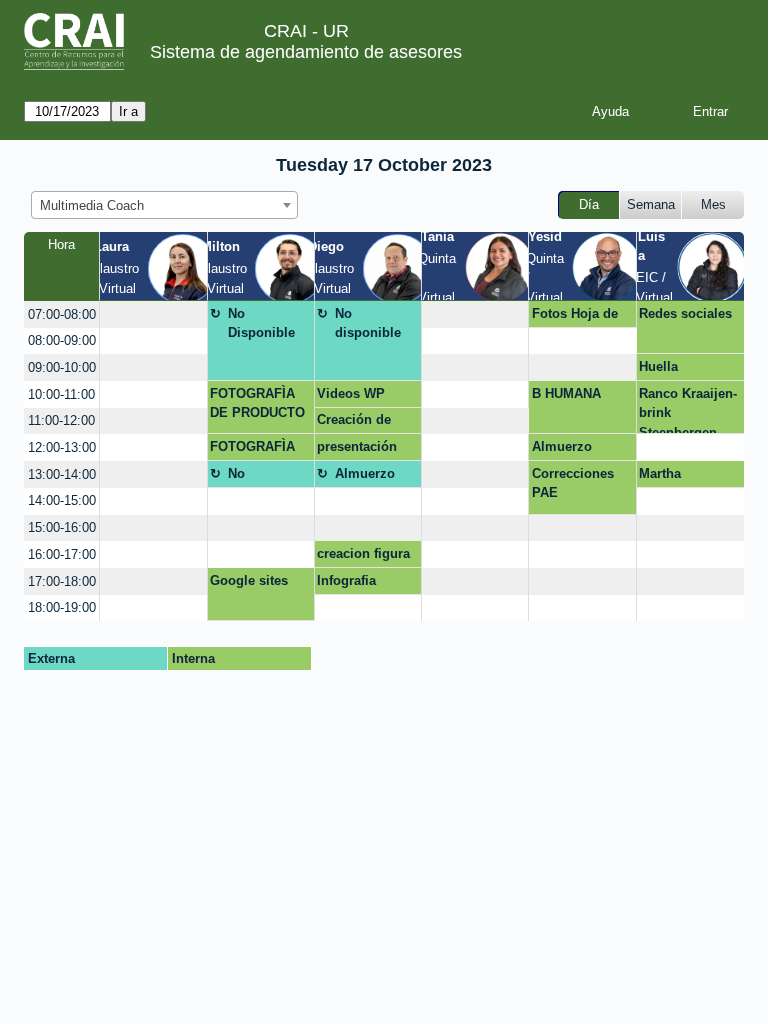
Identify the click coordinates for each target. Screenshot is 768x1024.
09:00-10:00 (62, 367)
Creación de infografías (354, 423)
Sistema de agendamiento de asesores (306, 52)
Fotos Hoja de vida (575, 317)
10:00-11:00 (61, 394)
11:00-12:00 (61, 420)
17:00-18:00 (62, 581)
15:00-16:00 (62, 527)
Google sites (249, 580)
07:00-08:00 (62, 314)
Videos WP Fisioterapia (353, 397)
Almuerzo (562, 446)
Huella (658, 366)
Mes (713, 204)
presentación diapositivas (357, 450)
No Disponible (261, 323)
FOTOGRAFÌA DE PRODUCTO (257, 403)
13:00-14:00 (62, 474)
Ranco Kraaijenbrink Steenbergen (688, 410)
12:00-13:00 (62, 447)
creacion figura (363, 553)
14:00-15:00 (62, 500)
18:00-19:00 (62, 607)
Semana (651, 204)
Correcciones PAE (573, 483)
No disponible (368, 323)
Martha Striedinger (673, 477)
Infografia (346, 580)
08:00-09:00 (62, 340)
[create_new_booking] (153, 314)
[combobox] (164, 205)
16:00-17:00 (62, 554)
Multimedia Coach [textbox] (92, 205)
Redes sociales (685, 313)
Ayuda (610, 111)
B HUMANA (566, 393)
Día (589, 204)
